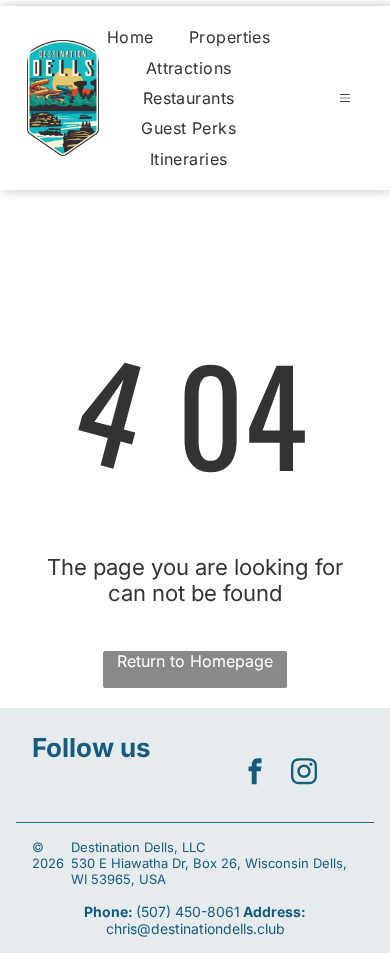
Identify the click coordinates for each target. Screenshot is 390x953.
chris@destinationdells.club (195, 928)
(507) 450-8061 (188, 911)
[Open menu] (345, 98)
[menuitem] (130, 37)
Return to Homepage (195, 661)
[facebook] (255, 774)
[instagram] (304, 774)
